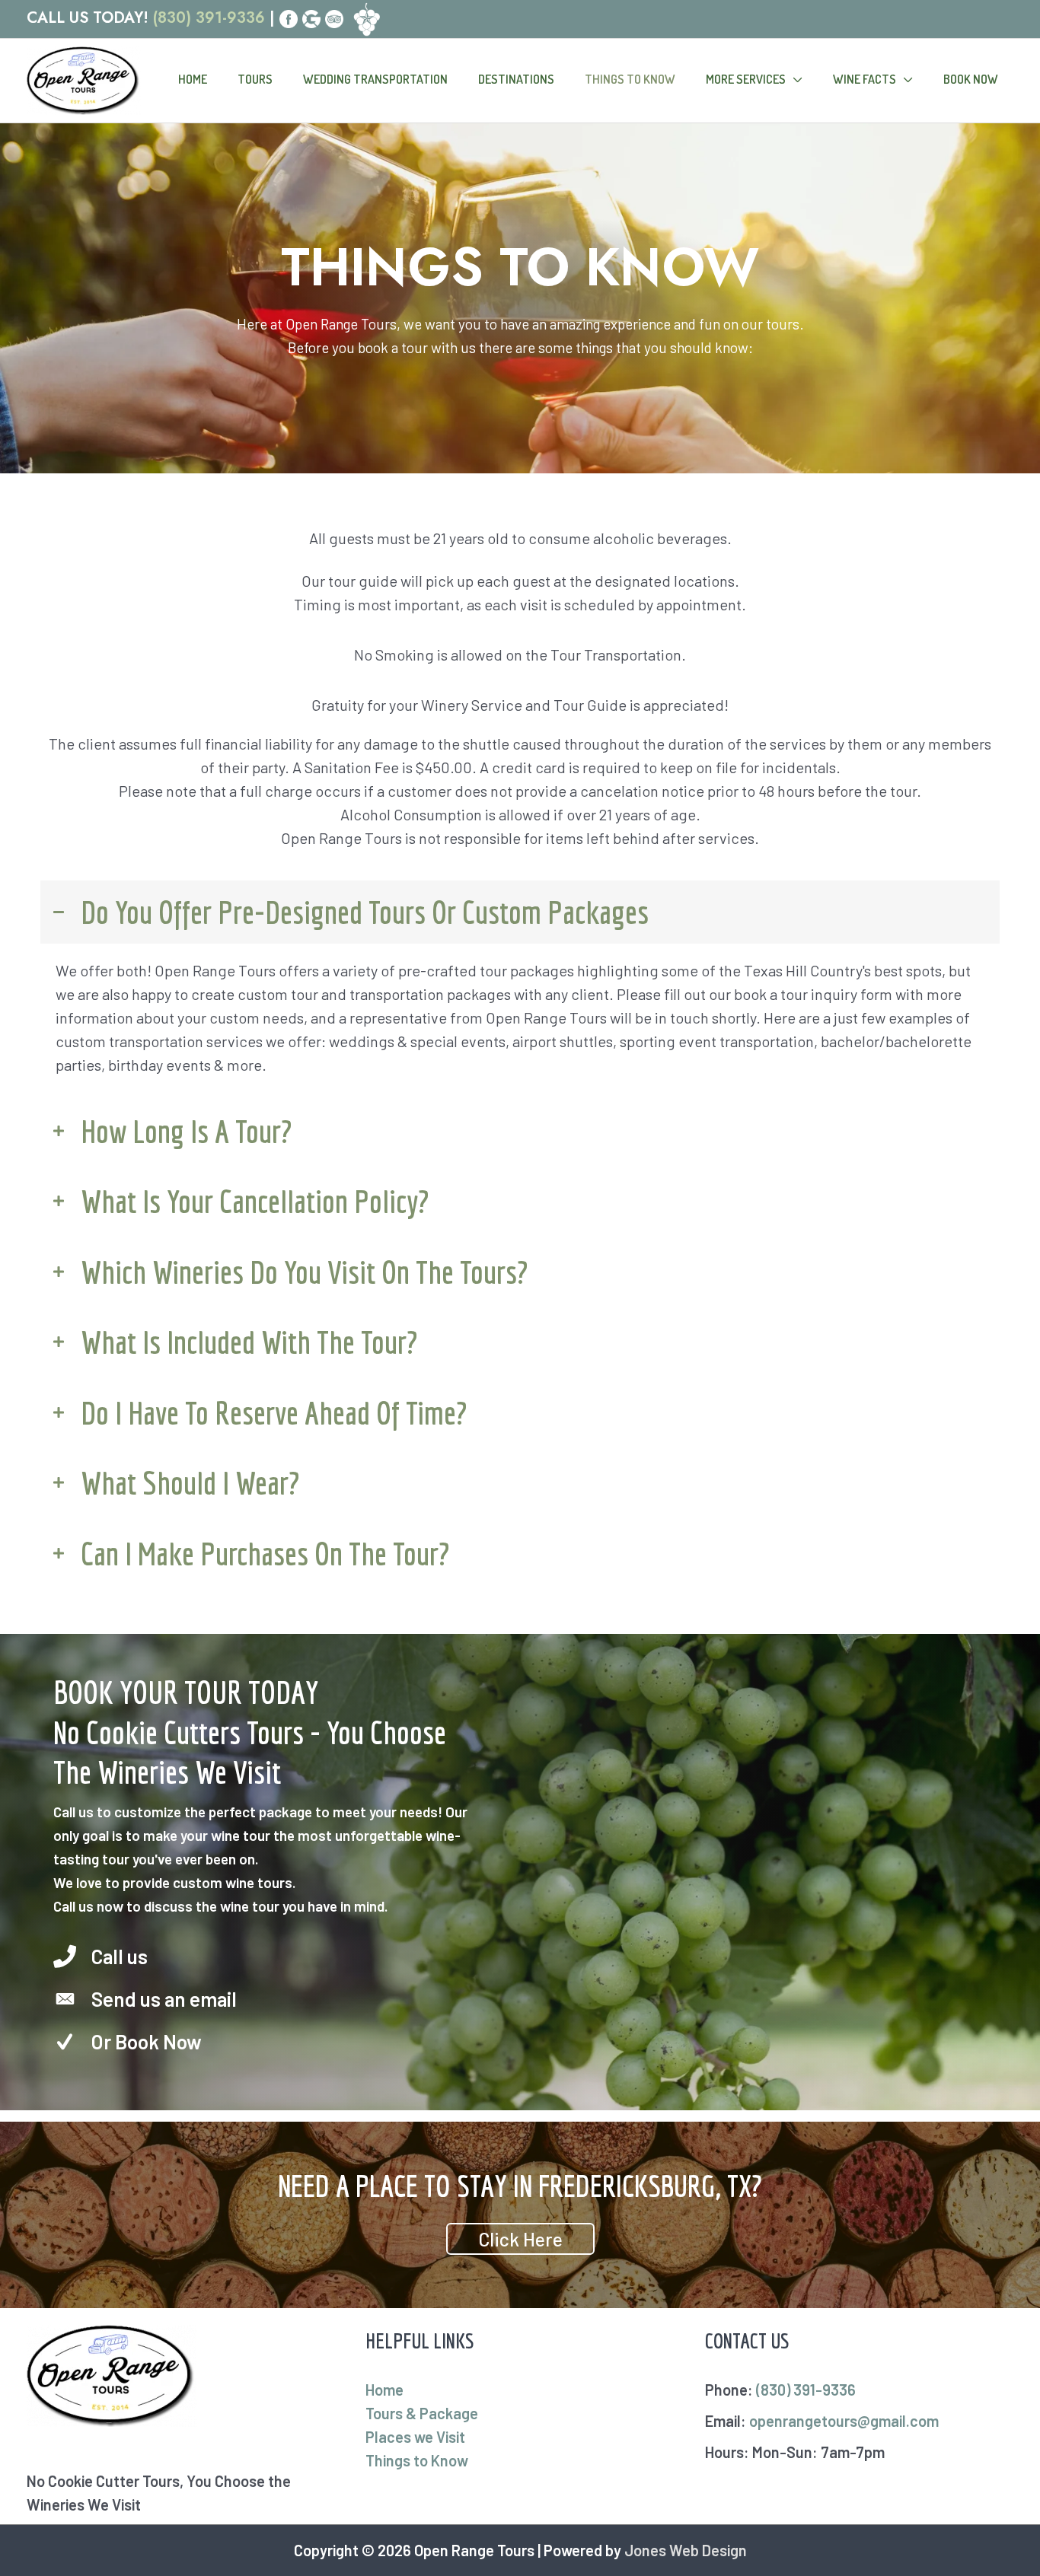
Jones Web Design (686, 2550)
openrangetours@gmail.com (844, 2421)
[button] (520, 2239)
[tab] (520, 912)
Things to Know (417, 2460)
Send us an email (164, 1999)
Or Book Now (147, 2041)
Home (384, 2390)
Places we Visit (415, 2437)
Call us (120, 1956)
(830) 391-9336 (209, 18)
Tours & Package (422, 2413)
